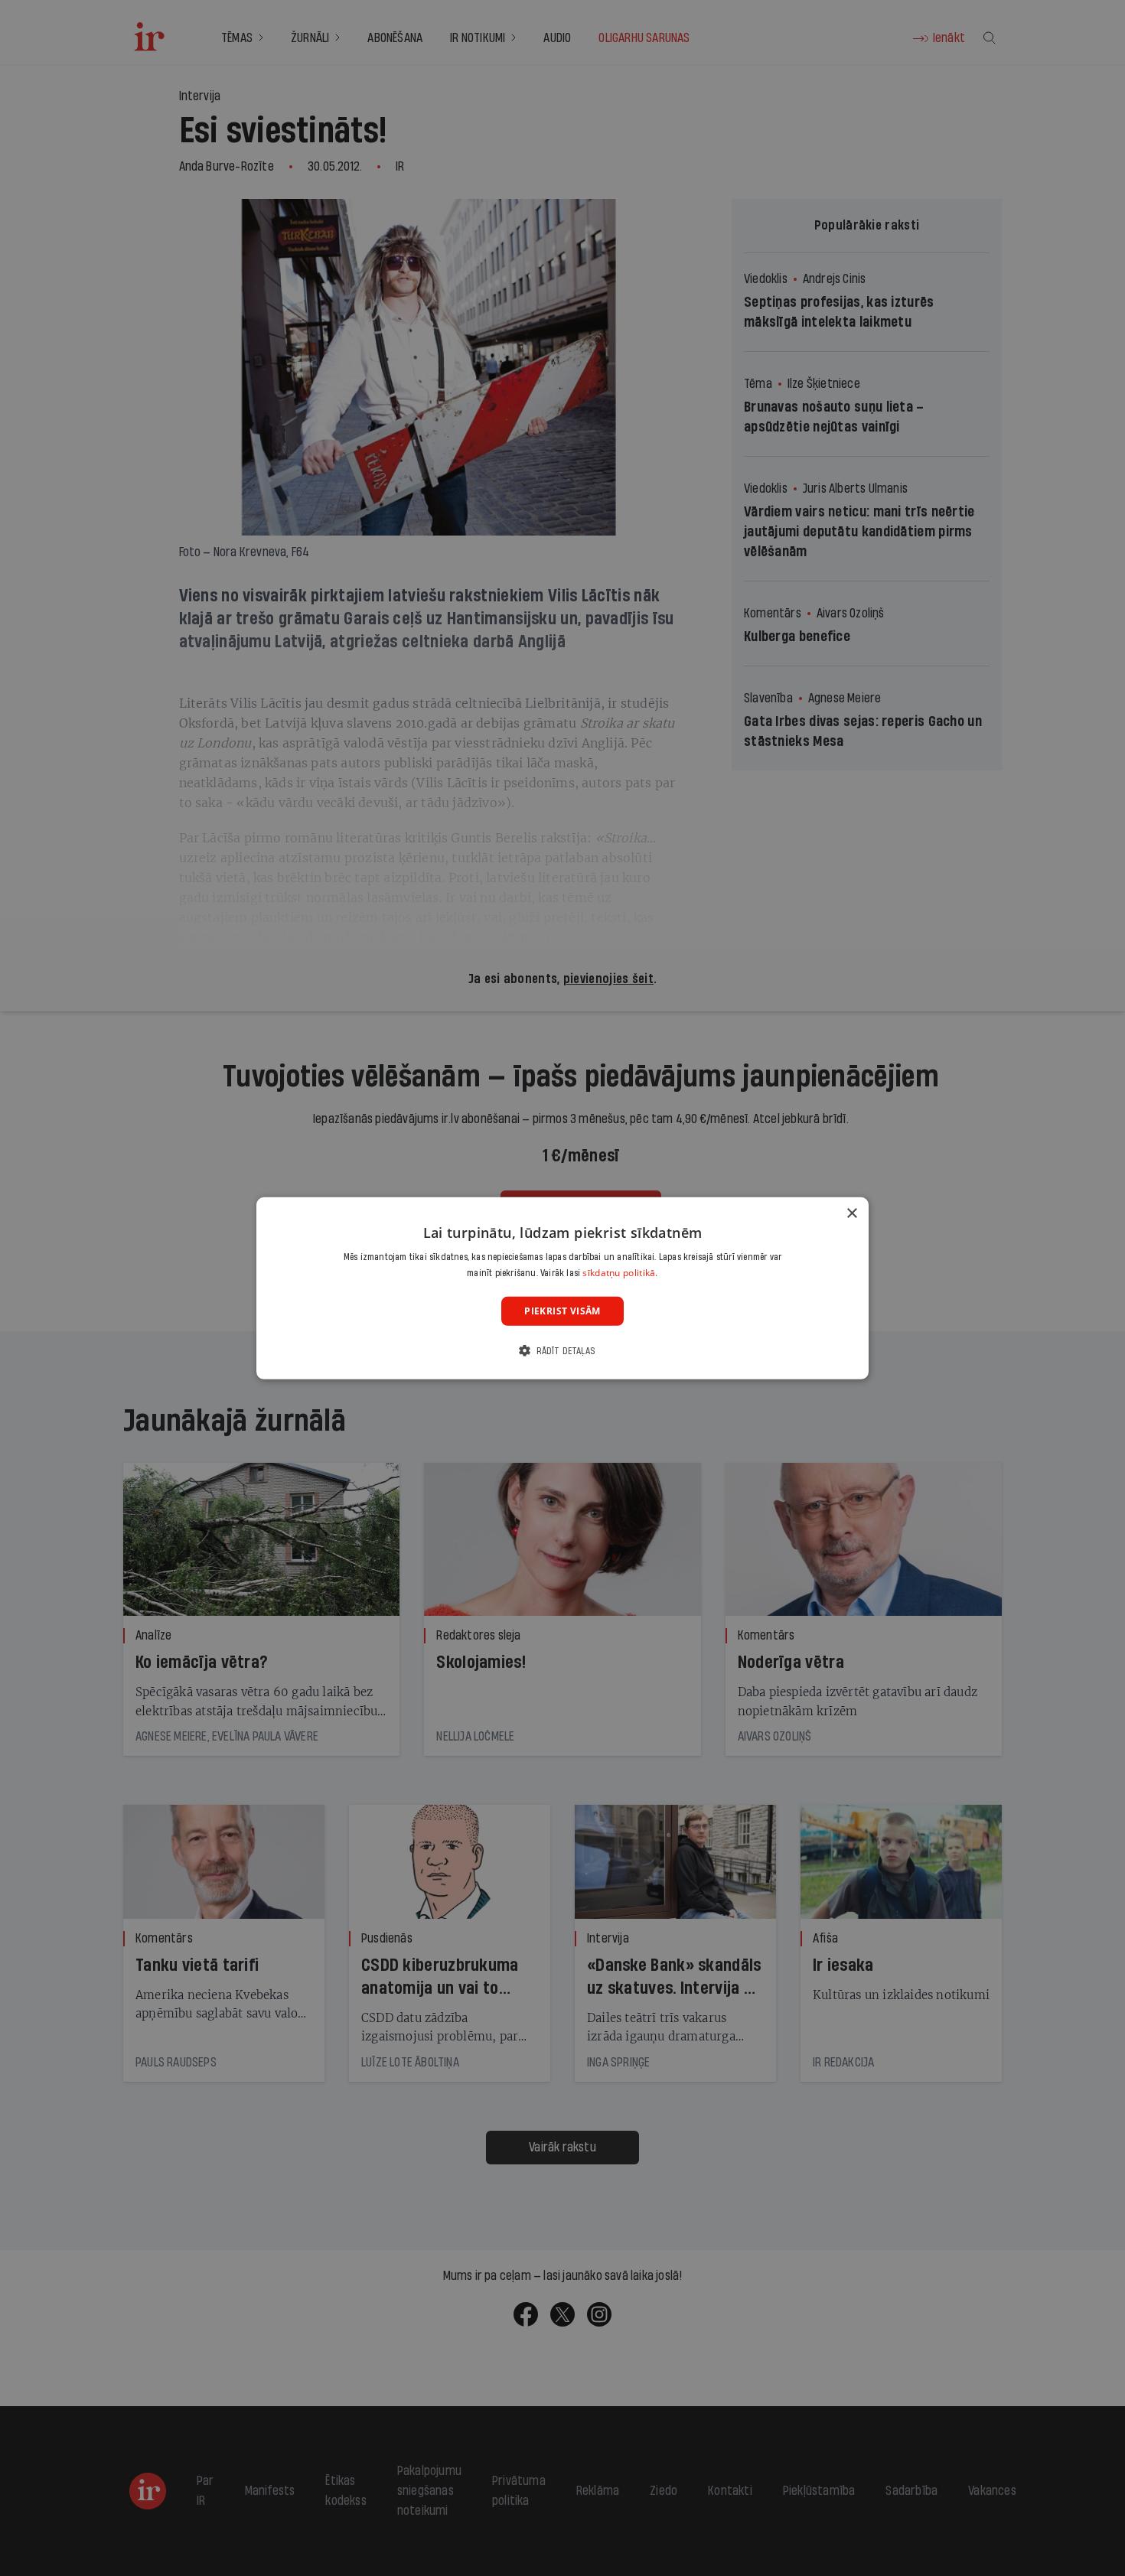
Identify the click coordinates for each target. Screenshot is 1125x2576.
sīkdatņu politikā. (620, 1273)
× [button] (851, 1213)
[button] (562, 1351)
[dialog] (562, 1288)
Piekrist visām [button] (562, 1310)
